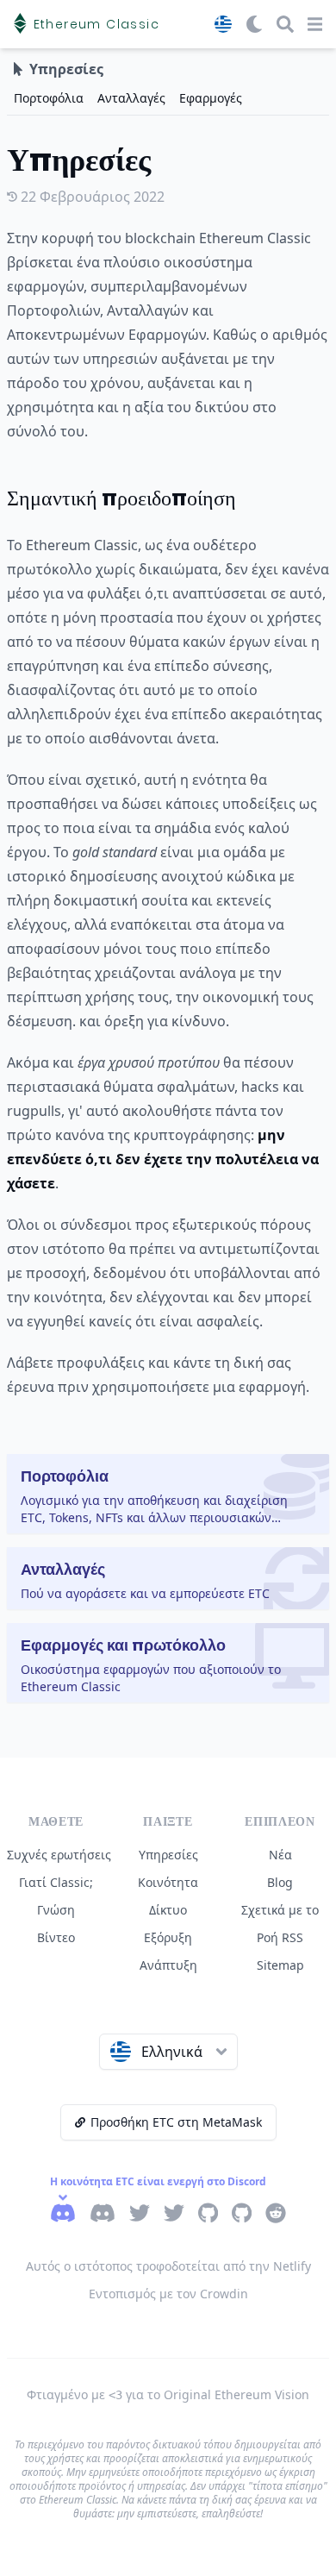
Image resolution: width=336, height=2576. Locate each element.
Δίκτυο (168, 1910)
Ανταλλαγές (131, 98)
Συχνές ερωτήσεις (59, 1855)
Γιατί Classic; (56, 1882)
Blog (280, 1882)
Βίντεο (56, 1937)
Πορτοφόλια (49, 98)
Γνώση (56, 1910)
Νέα (280, 1855)
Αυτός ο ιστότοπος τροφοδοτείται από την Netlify (168, 2266)
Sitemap (280, 1965)
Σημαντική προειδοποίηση (121, 498)
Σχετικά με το (280, 1910)
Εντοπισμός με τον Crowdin (168, 2294)
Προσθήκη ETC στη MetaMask (176, 2122)
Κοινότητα (168, 1882)
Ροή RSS (280, 1937)
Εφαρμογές (211, 98)
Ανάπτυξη (168, 1965)
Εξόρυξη (168, 1937)
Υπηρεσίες (168, 1855)
